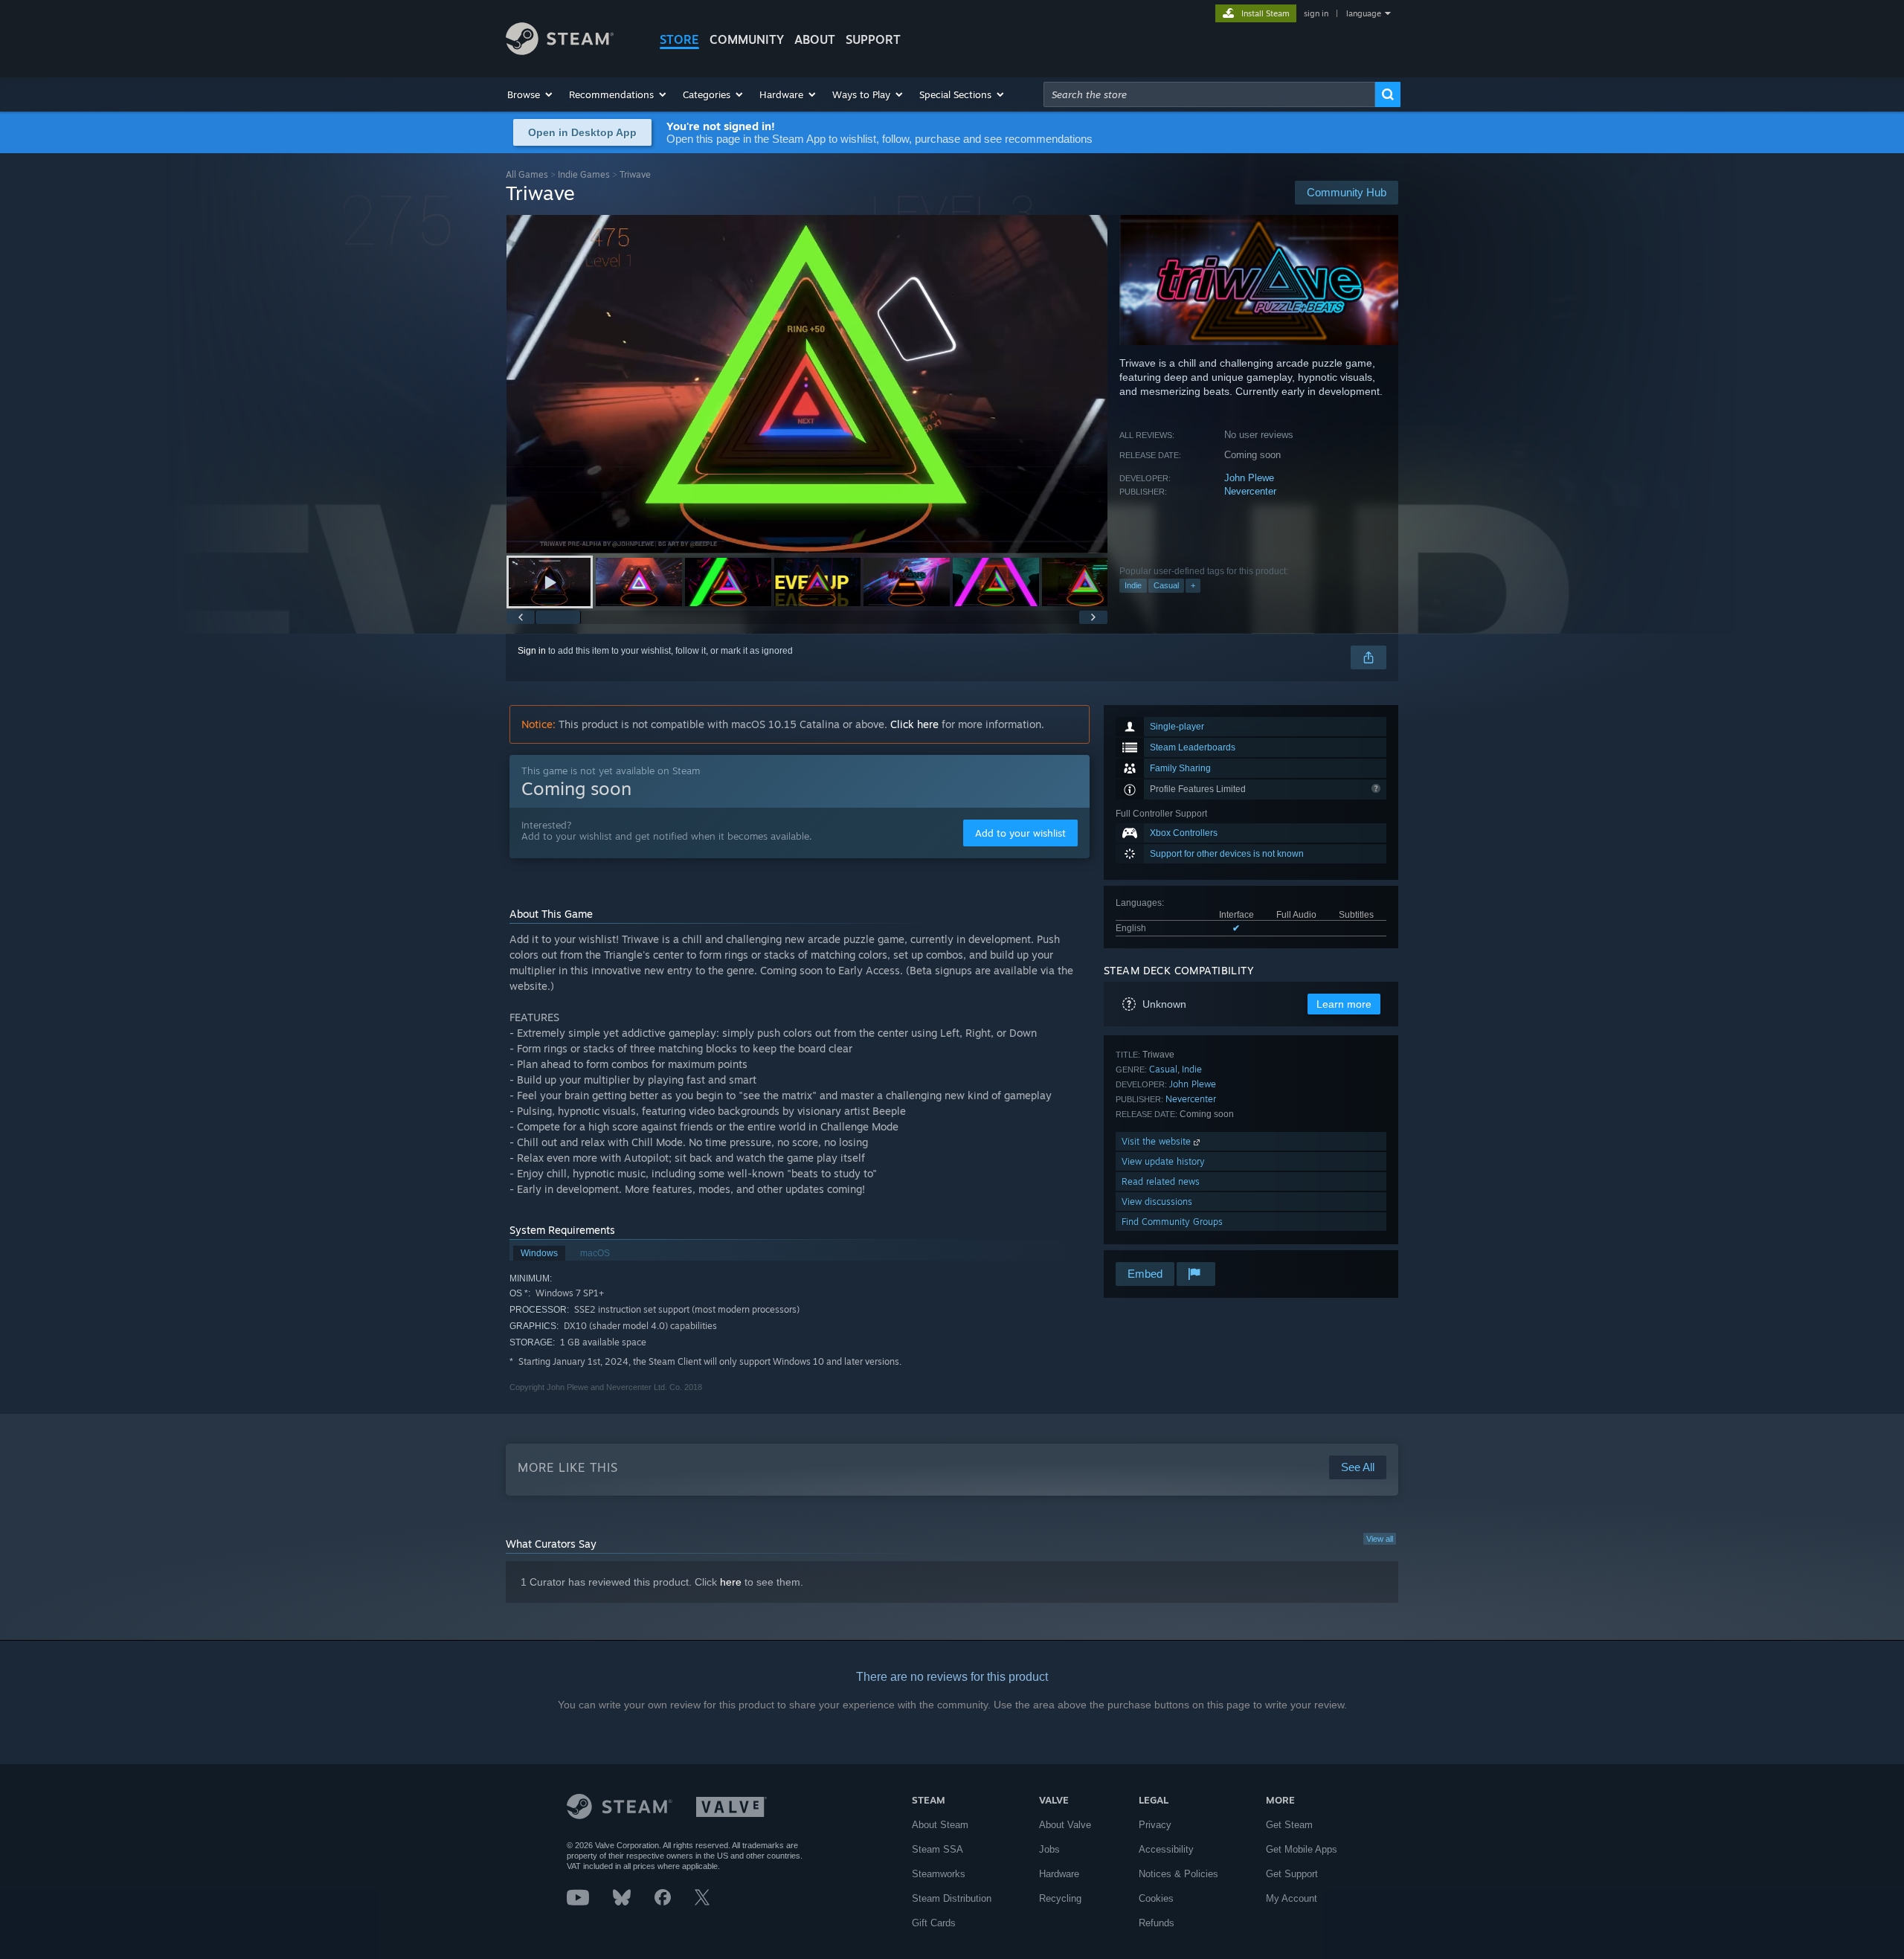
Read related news (1161, 1181)
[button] (531, 94)
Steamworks (939, 1874)
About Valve (1065, 1825)
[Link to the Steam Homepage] (560, 51)
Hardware (1059, 1874)
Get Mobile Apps (1302, 1849)
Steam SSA (937, 1849)
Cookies (1156, 1898)
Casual (1166, 585)
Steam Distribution (952, 1898)
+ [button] (1193, 585)
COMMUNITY (747, 39)
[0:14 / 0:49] (807, 384)
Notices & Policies (1178, 1874)
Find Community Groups (1172, 1222)
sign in (1316, 13)
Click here (914, 724)
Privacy (1155, 1825)
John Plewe (1249, 478)
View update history (1163, 1161)
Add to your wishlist (1020, 833)
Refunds (1157, 1923)
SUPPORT (873, 39)
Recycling (1060, 1898)
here (731, 1582)
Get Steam (1289, 1825)
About (815, 39)
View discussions (1157, 1202)
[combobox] (1209, 94)
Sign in (532, 651)
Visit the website (1158, 1141)
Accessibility (1166, 1849)
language (1364, 13)
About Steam (940, 1825)
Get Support (1292, 1874)
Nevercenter (1250, 491)
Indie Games (584, 174)
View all (1380, 1539)
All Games (527, 174)
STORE (679, 39)
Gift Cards (934, 1923)
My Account (1292, 1898)
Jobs (1049, 1849)
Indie (1133, 585)
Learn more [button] (1344, 1004)
